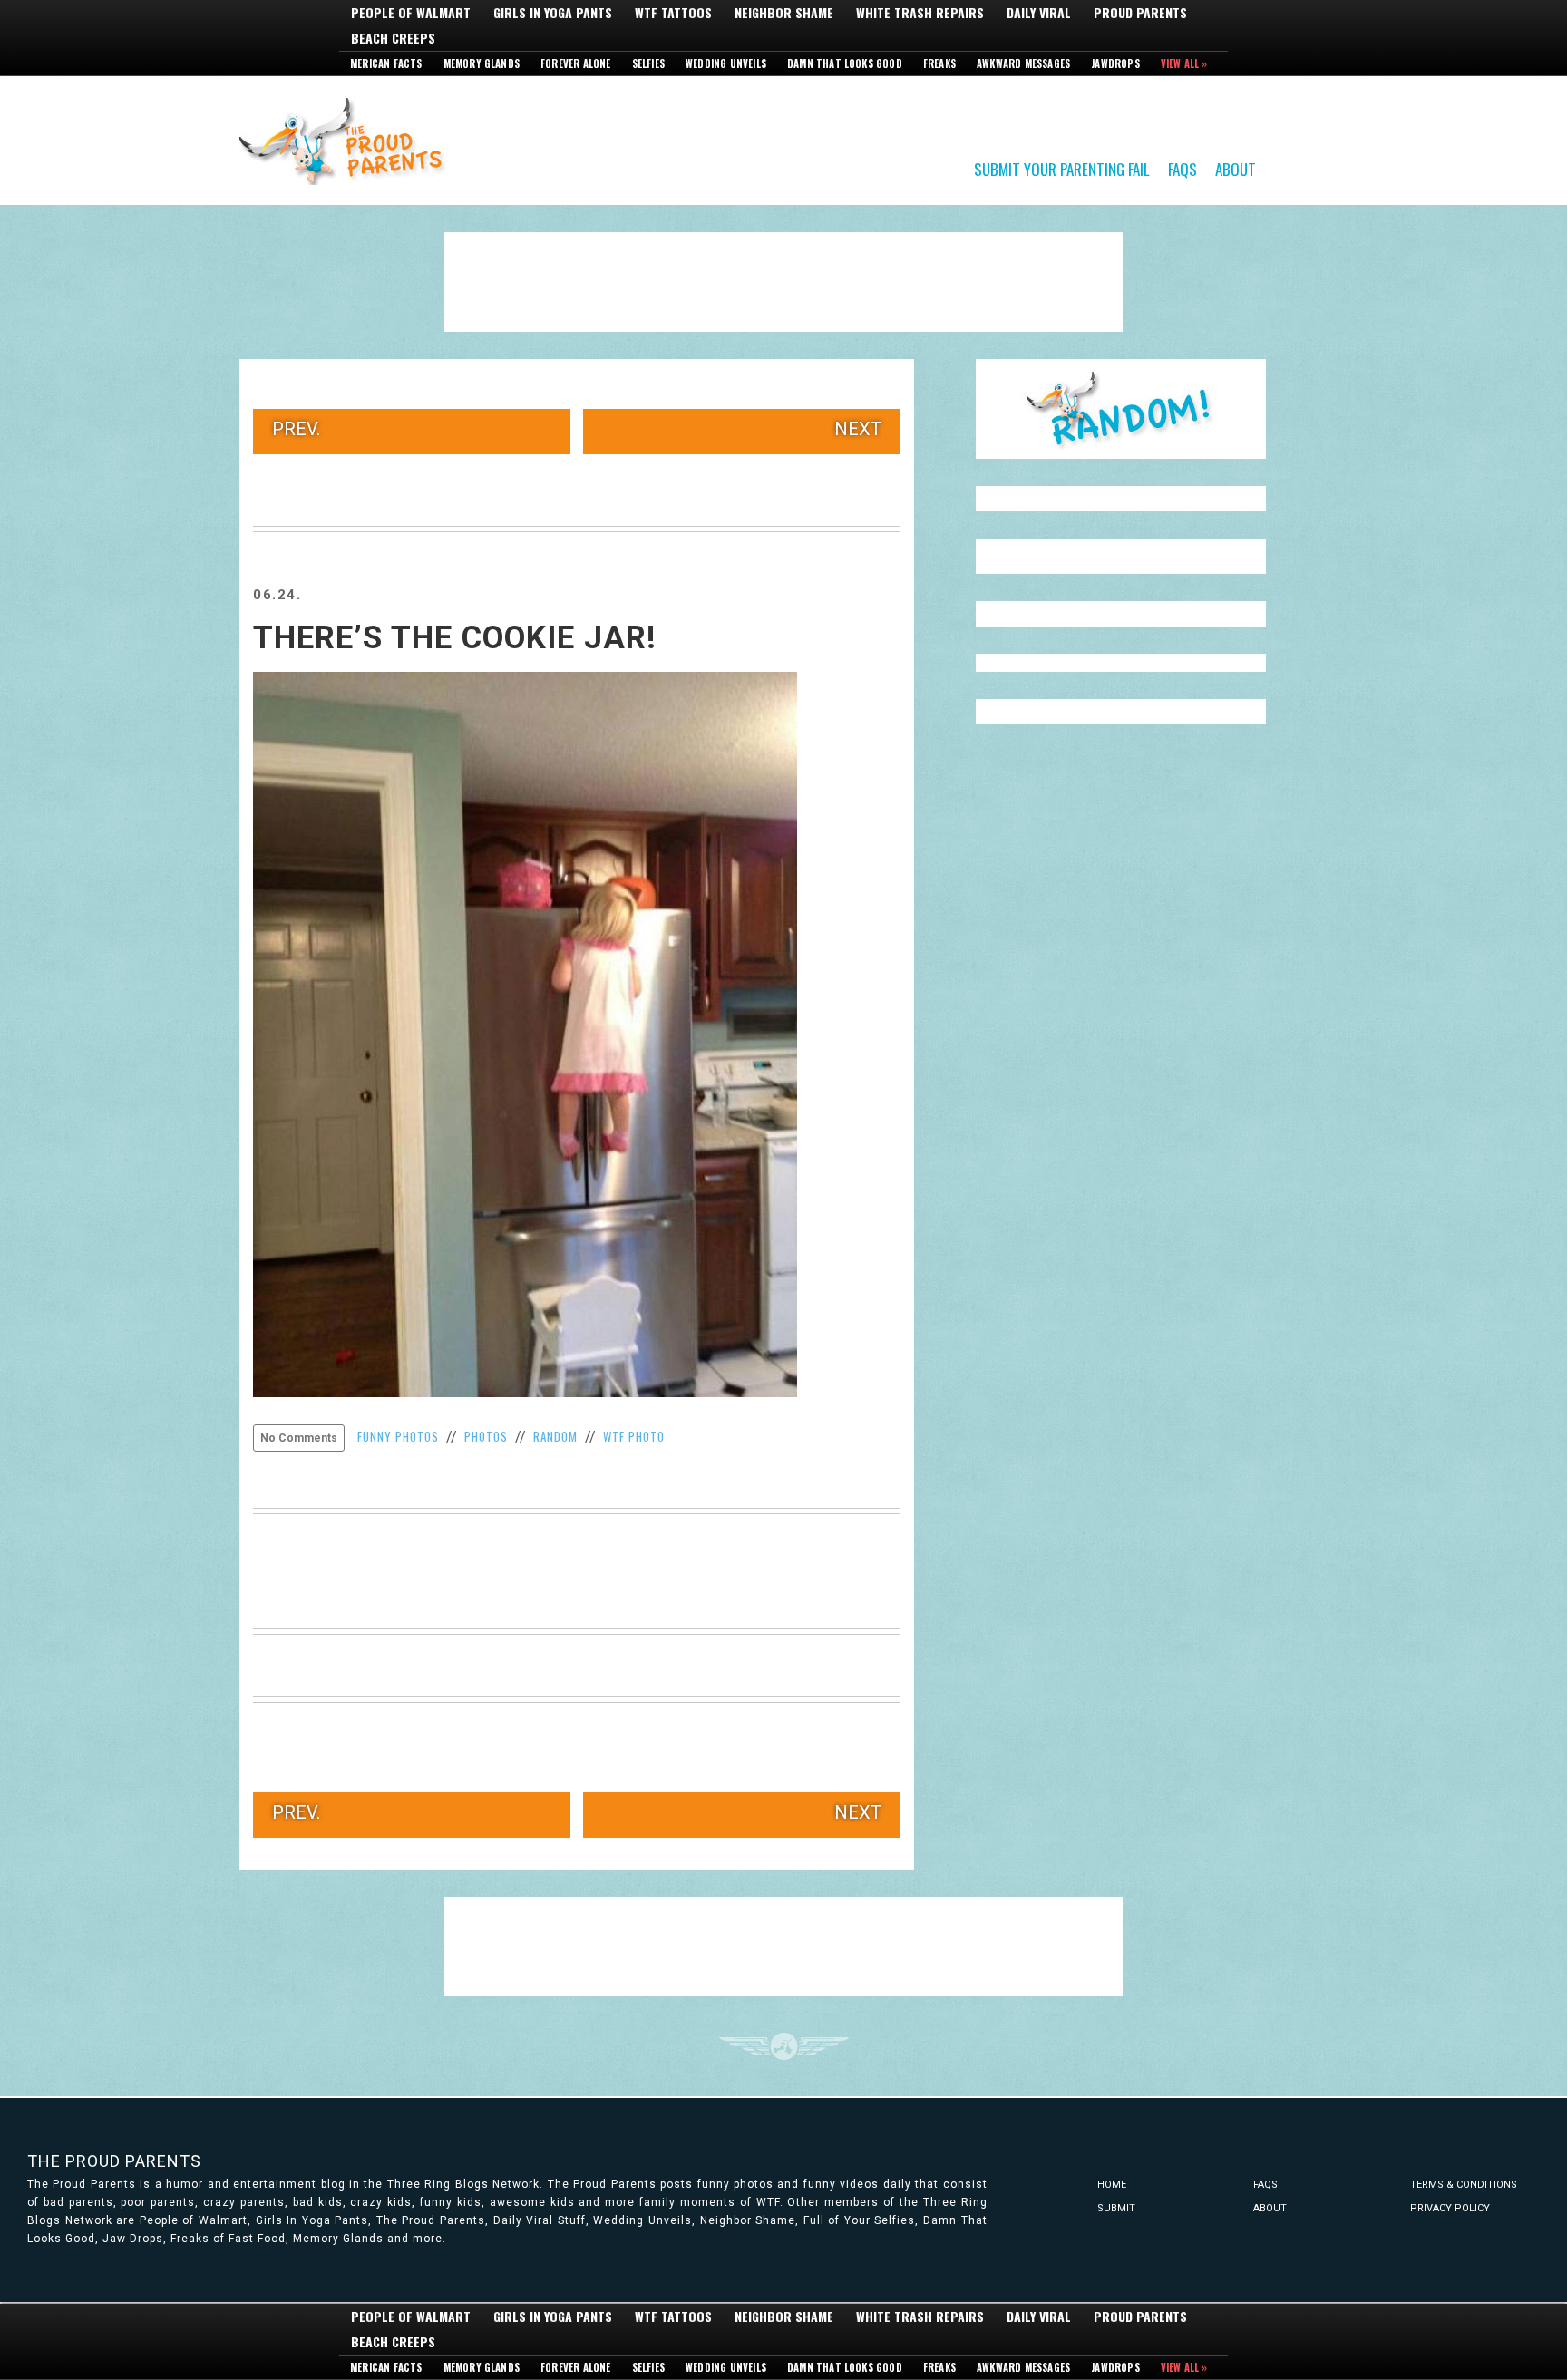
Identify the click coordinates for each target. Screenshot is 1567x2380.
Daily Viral (1039, 13)
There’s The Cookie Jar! (455, 638)
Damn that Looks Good (845, 63)
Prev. (296, 429)
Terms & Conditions (1464, 2185)
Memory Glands (482, 63)
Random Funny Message (1121, 409)
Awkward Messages (1023, 63)
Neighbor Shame (784, 13)
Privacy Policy (1450, 2208)
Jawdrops (1115, 63)
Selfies (648, 63)
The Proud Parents (114, 2161)
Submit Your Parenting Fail (1062, 168)
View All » (1184, 63)
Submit (1116, 2208)
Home (1112, 2185)
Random (555, 1436)
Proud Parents (1140, 13)
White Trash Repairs (920, 13)
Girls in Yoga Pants (553, 13)
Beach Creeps (393, 38)
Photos (486, 1436)
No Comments (299, 1438)
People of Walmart (411, 13)
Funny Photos (398, 1436)
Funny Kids (348, 140)
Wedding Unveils (726, 63)
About (1236, 168)
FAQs (1183, 168)
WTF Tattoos (673, 13)
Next (858, 429)
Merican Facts (386, 63)
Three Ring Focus (784, 2046)
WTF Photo (634, 1436)
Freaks (939, 63)
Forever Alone (576, 63)
